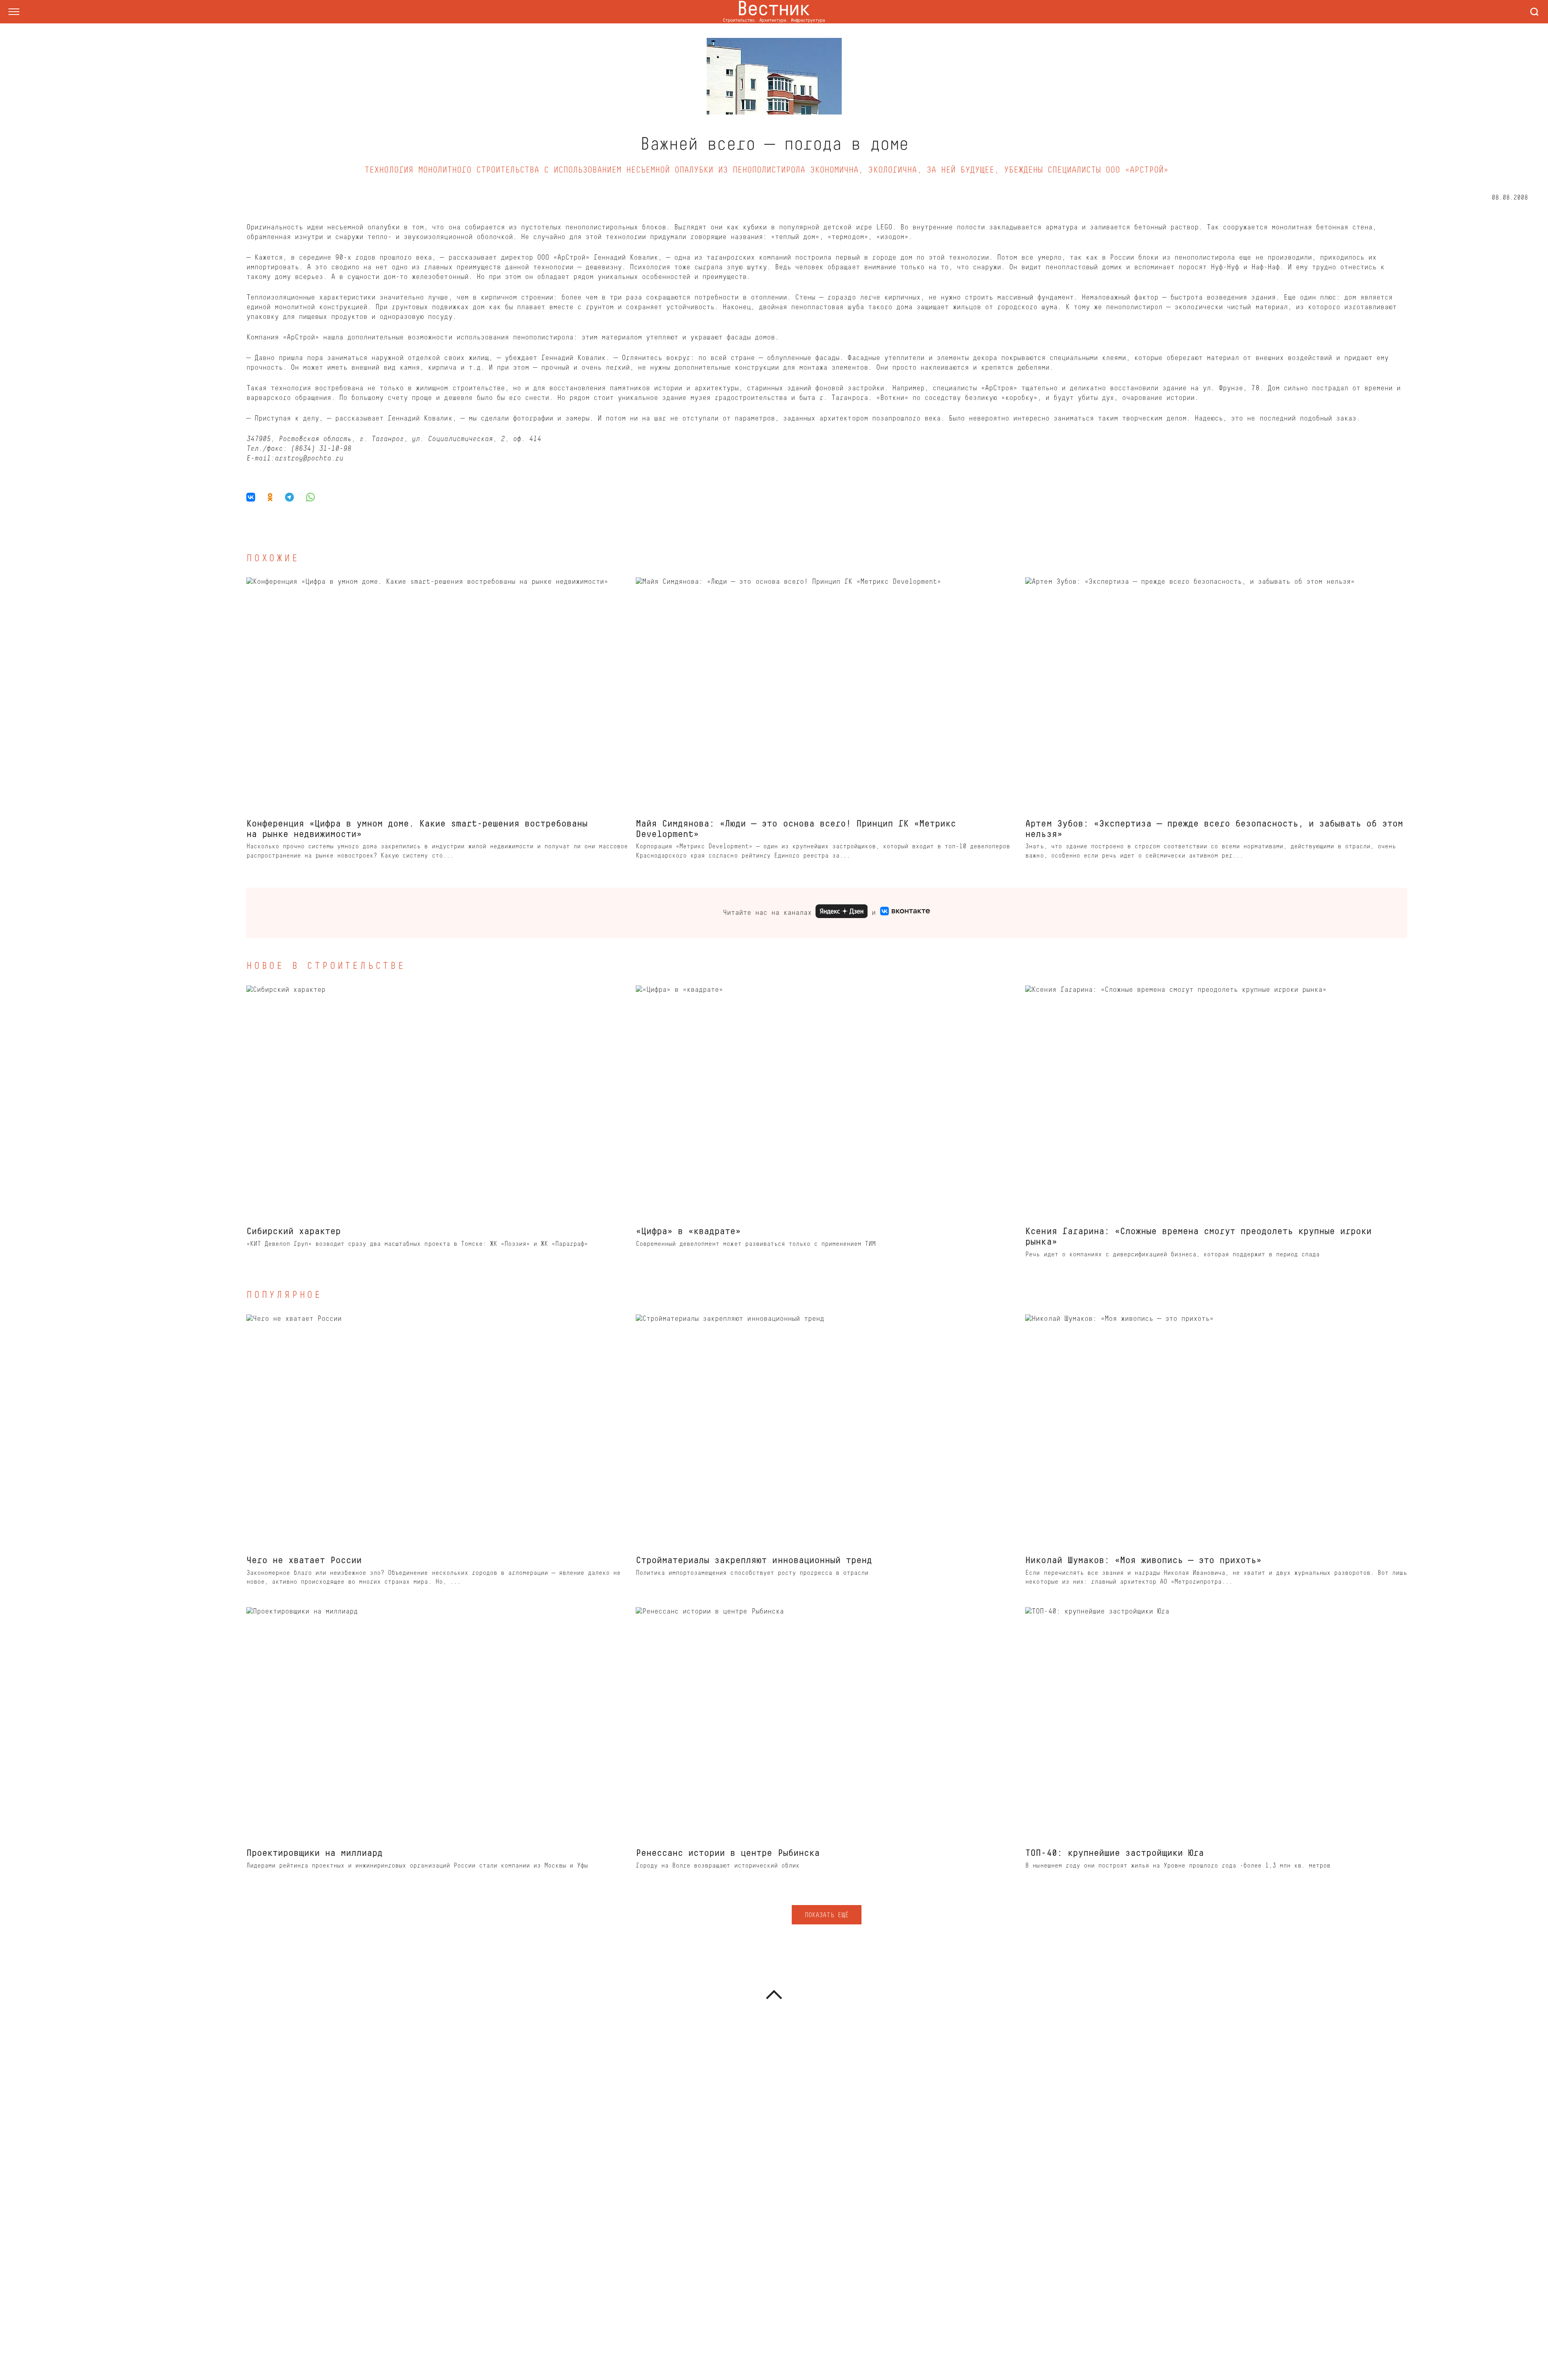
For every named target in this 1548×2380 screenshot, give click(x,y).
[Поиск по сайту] (1534, 12)
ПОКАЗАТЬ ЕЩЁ (826, 1916)
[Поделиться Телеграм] (289, 497)
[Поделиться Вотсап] (310, 497)
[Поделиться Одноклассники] (270, 497)
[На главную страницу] (774, 12)
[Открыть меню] (14, 12)
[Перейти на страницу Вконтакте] (905, 913)
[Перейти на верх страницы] (774, 1995)
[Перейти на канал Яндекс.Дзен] (842, 913)
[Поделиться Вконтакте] (254, 497)
